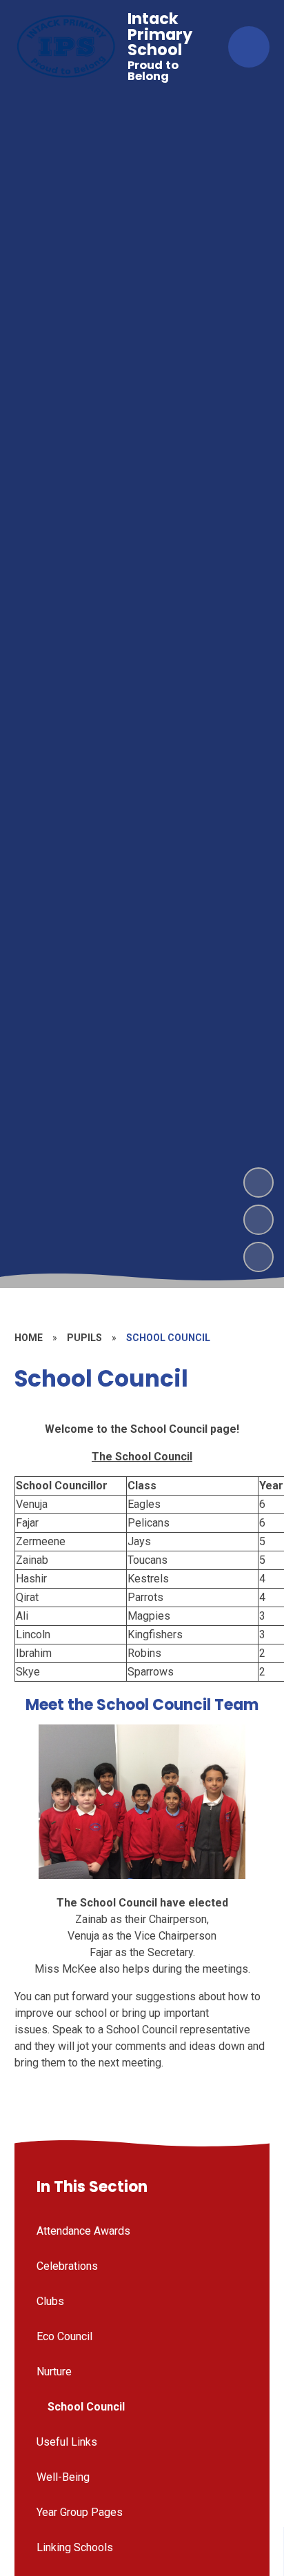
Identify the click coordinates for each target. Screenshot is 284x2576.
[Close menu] (249, 47)
